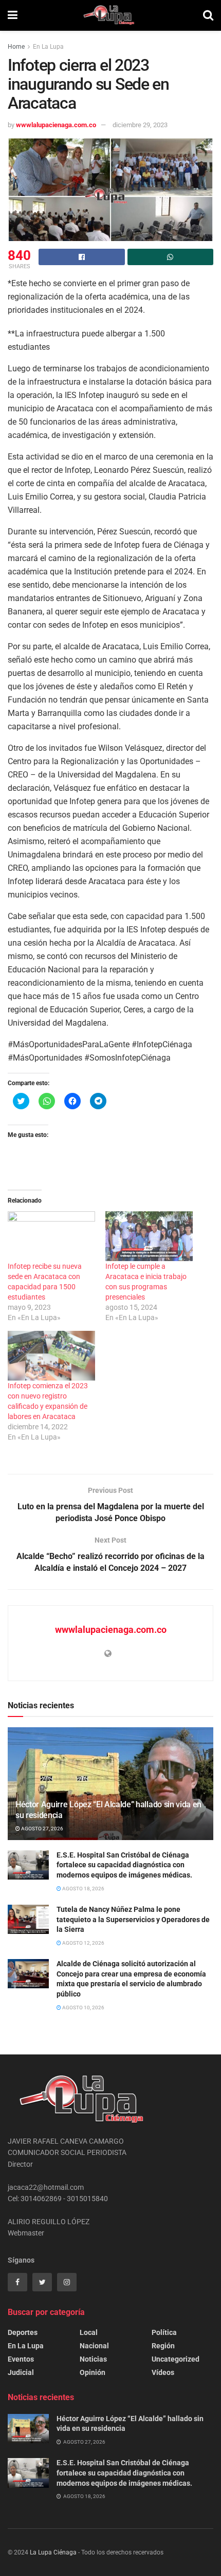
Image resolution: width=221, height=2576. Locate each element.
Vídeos (163, 2372)
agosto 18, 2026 (83, 1889)
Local (89, 2332)
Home (16, 47)
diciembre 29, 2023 (140, 125)
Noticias (93, 2359)
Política (164, 2332)
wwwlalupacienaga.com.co (56, 125)
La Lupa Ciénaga (53, 2552)
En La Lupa (48, 47)
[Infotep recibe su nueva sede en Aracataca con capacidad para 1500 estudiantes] (51, 1236)
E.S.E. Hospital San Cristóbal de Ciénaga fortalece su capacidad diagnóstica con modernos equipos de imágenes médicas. (124, 1865)
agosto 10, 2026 (83, 2008)
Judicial (21, 2372)
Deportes (23, 2332)
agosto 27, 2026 (42, 1829)
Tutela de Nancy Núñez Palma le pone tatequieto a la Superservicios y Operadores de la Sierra (133, 1919)
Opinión (93, 2372)
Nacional (94, 2346)
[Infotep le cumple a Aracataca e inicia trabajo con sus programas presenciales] (149, 1236)
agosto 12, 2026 (83, 1943)
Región (163, 2346)
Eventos (21, 2359)
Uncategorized (176, 2359)
